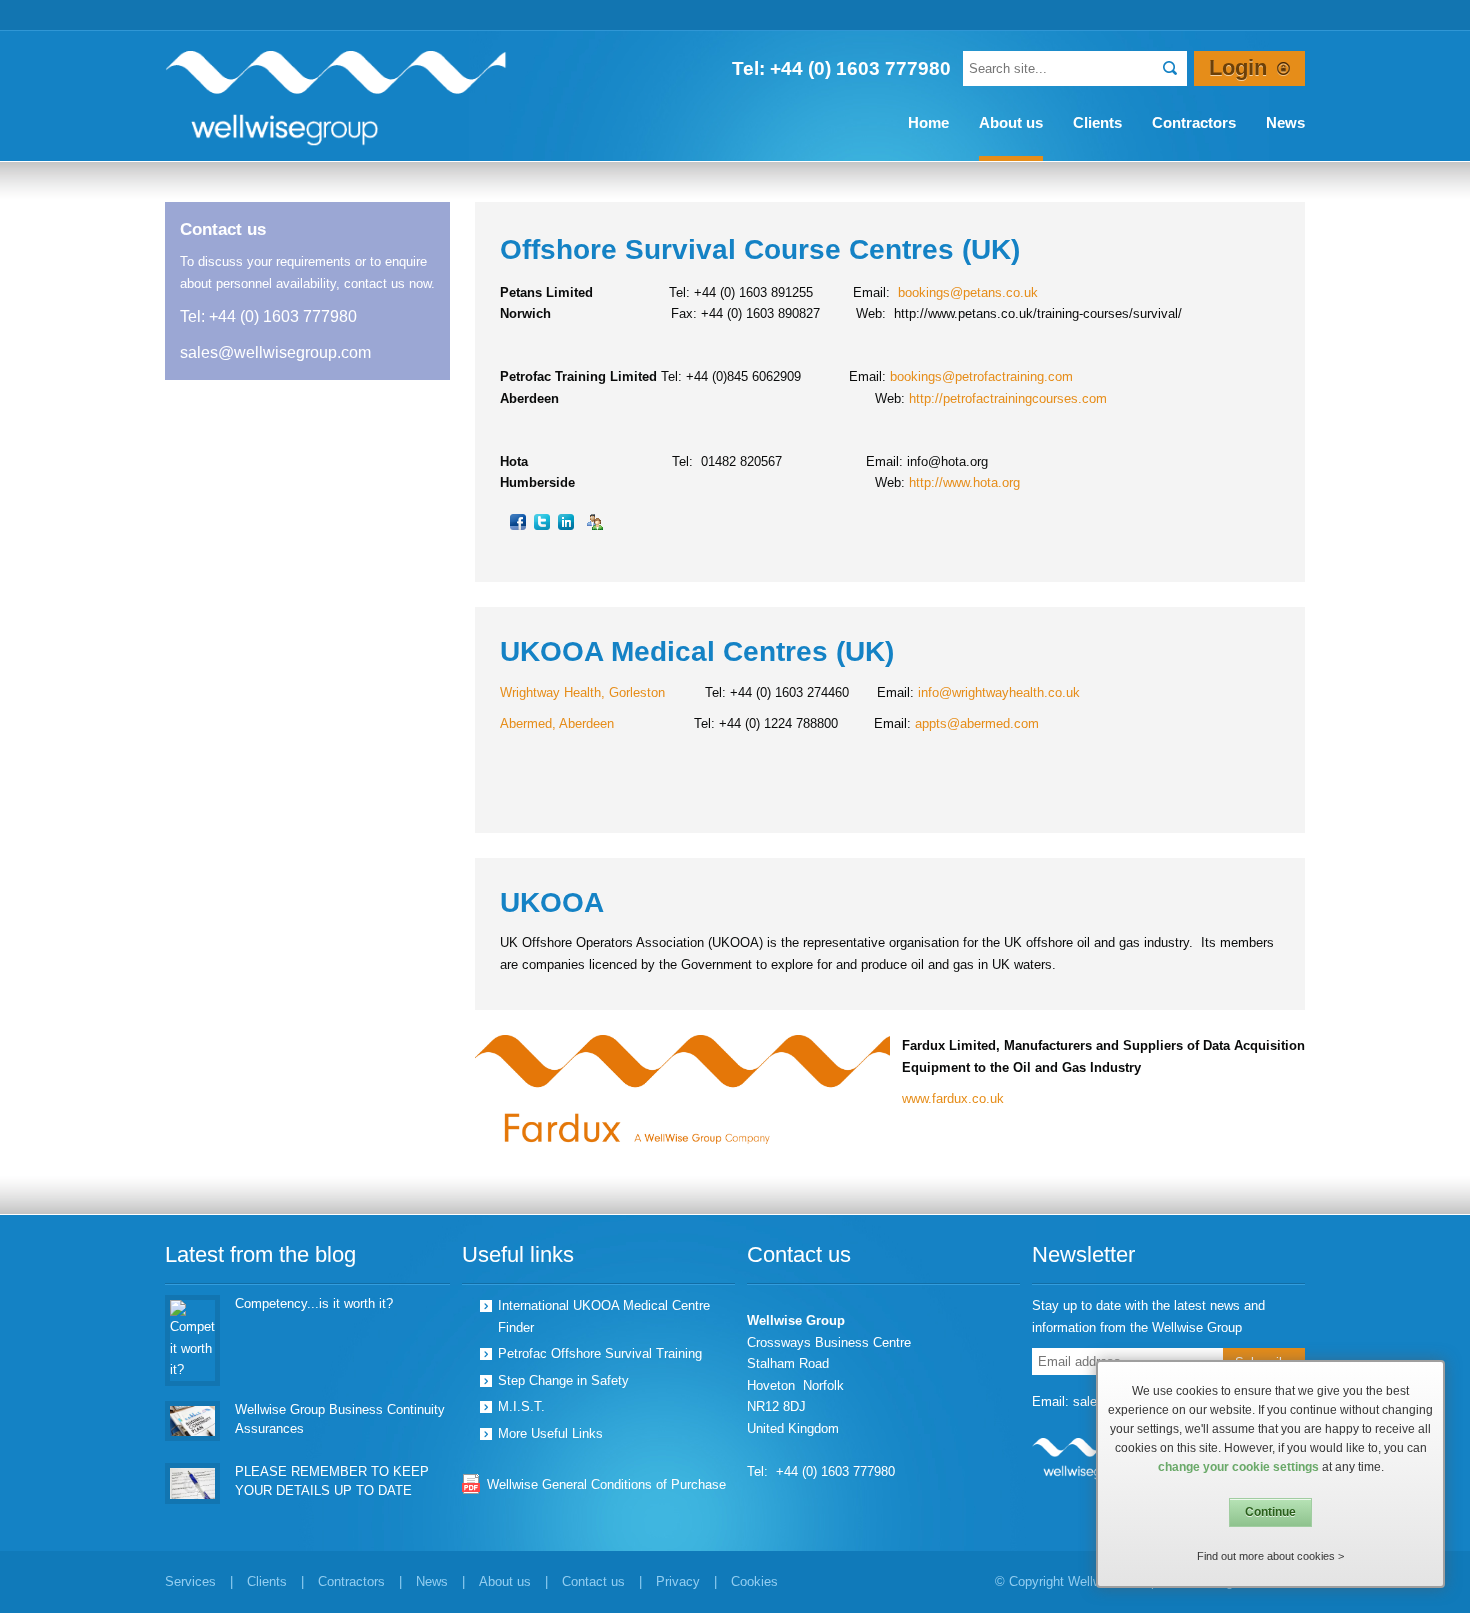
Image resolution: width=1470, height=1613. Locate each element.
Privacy (678, 1581)
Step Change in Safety (563, 1380)
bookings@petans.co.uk (968, 292)
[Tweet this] (543, 520)
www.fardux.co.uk (953, 1098)
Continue (1270, 1512)
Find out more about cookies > (1270, 1556)
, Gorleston (633, 692)
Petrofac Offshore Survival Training (600, 1353)
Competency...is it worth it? (314, 1303)
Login (1238, 68)
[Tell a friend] (596, 520)
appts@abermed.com (977, 723)
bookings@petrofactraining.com (981, 376)
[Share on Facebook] (519, 520)
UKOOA (552, 902)
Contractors (351, 1581)
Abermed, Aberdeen (557, 723)
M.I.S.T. (521, 1406)
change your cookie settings (1238, 1467)
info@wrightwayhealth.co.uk (999, 692)
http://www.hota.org (964, 482)
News (432, 1581)
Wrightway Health (550, 692)
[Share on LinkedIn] (567, 520)
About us (505, 1581)
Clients (267, 1581)
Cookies (754, 1581)
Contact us (593, 1581)
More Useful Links (550, 1433)
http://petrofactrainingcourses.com (1008, 398)
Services (190, 1581)
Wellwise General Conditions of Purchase (606, 1484)
